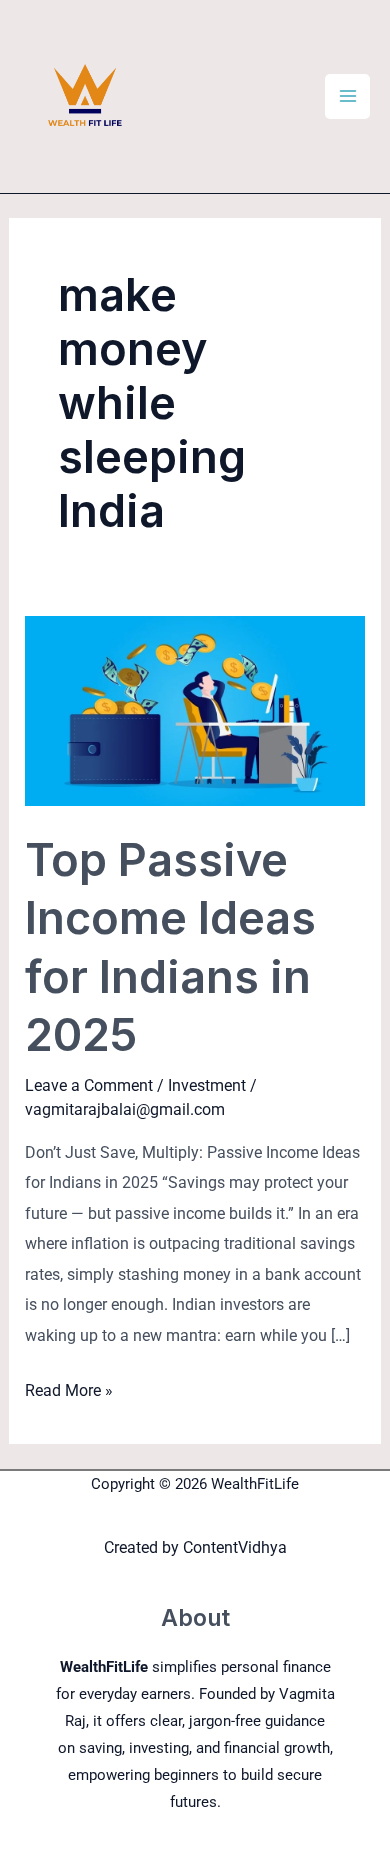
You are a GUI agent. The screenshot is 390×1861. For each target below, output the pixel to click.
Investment (207, 1085)
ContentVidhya (235, 1547)
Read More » (69, 1388)
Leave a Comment (89, 1085)
